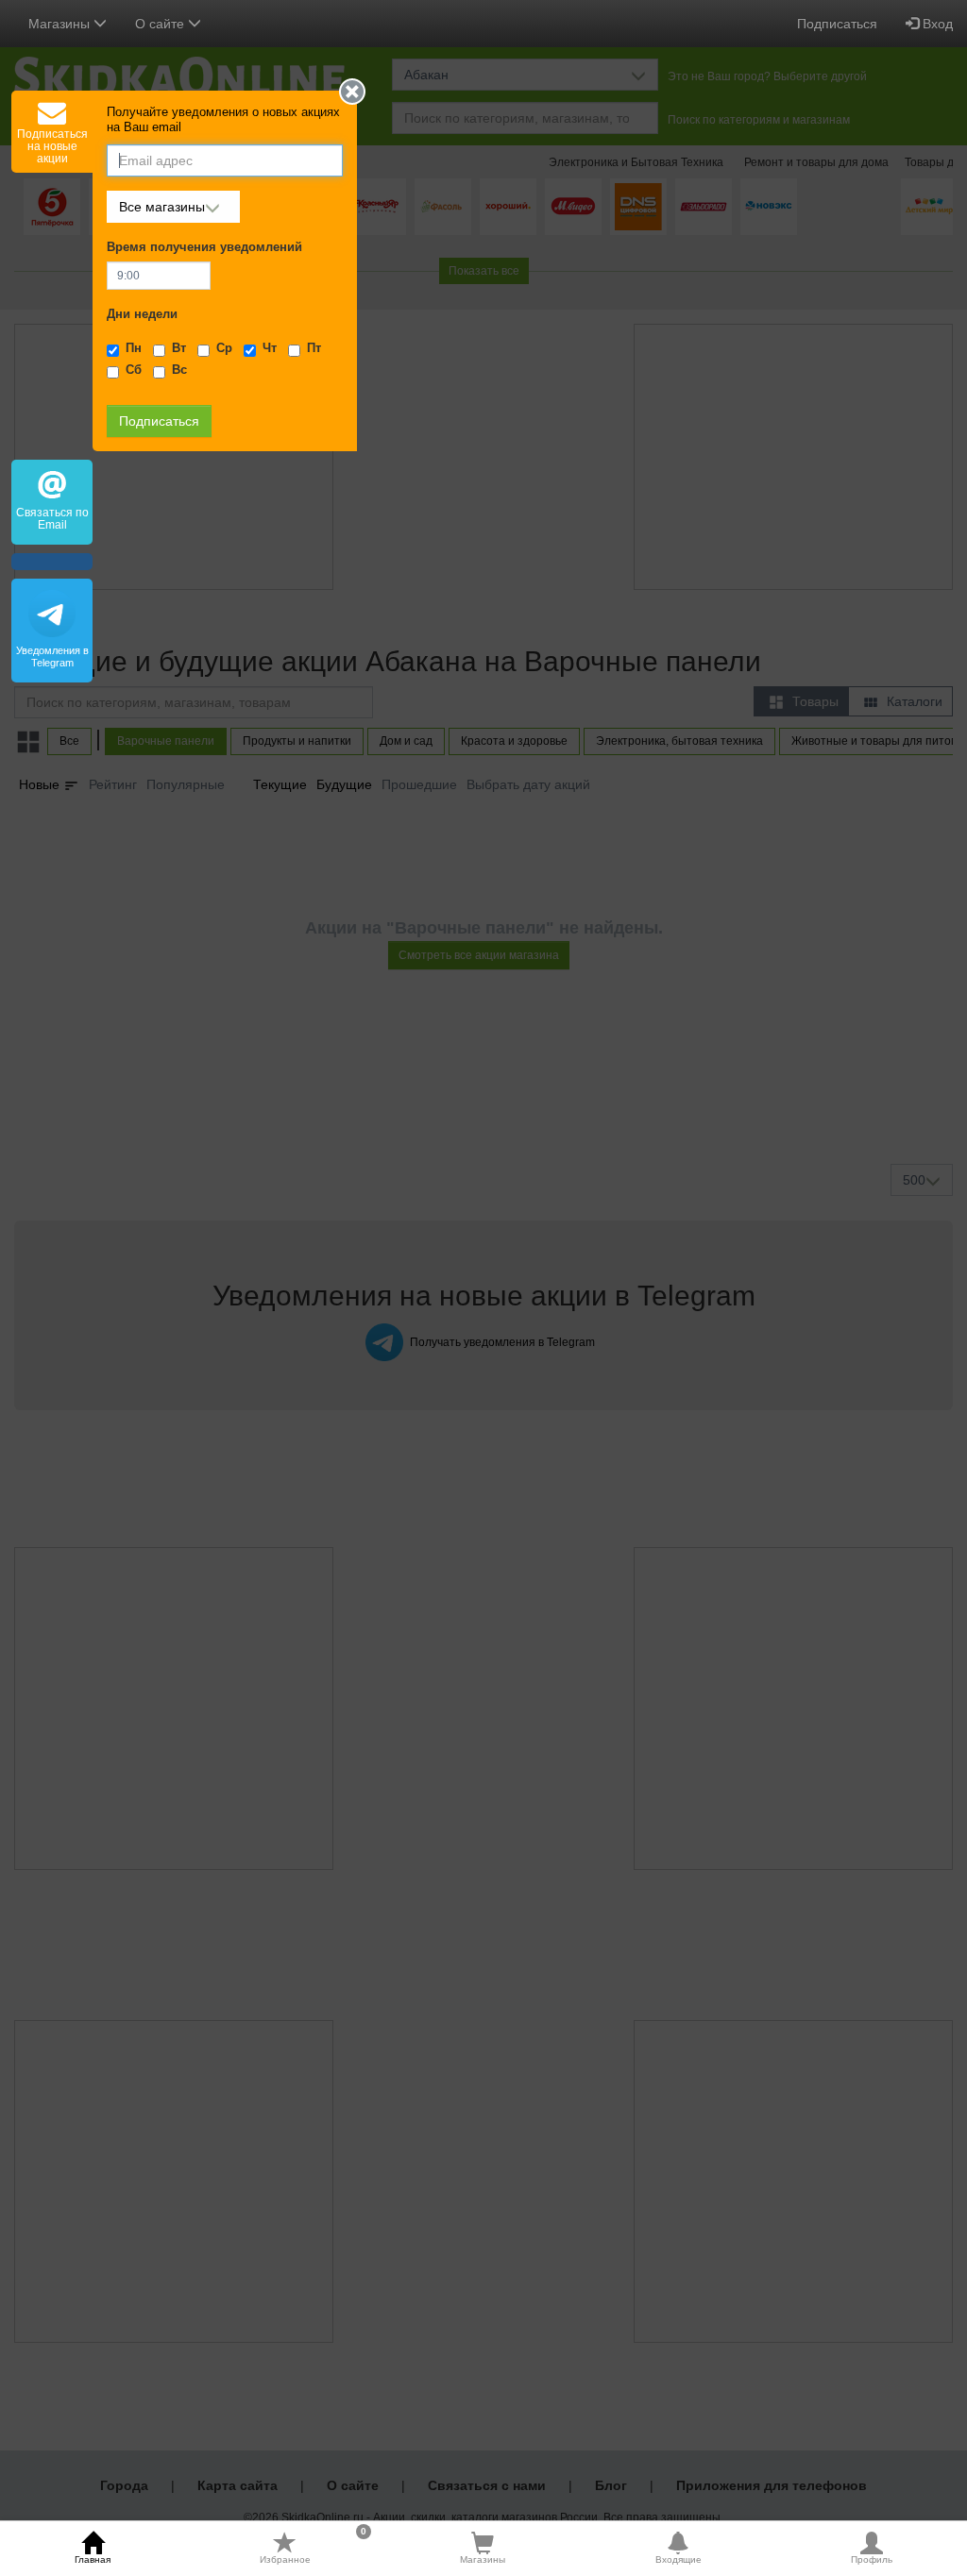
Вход (936, 24)
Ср (224, 348)
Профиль (872, 2559)
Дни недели (142, 314)
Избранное (313, 2548)
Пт (314, 348)
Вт (179, 348)
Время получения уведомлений (204, 247)
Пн (134, 348)
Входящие (679, 2559)
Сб (134, 370)
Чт (270, 348)
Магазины (483, 2559)
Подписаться (837, 24)
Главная (93, 2559)
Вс (179, 370)
